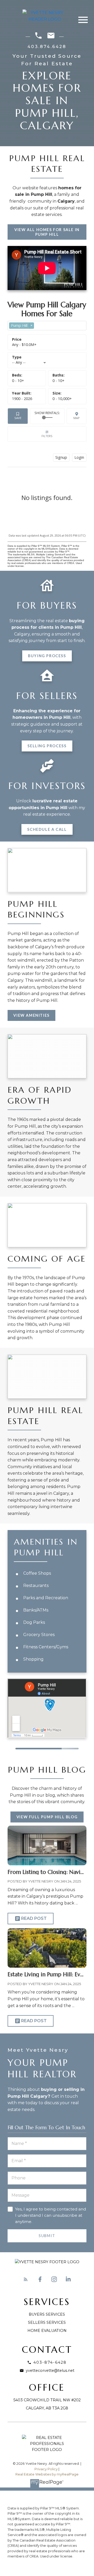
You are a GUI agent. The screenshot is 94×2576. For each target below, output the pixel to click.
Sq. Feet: (62, 399)
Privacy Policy (46, 2469)
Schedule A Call (47, 829)
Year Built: (22, 399)
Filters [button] (47, 434)
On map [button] (77, 416)
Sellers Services (47, 2322)
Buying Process (47, 656)
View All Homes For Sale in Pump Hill (47, 232)
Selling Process (47, 746)
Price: (24, 345)
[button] (47, 232)
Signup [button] (61, 457)
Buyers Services (47, 2314)
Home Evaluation (47, 2331)
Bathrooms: (58, 381)
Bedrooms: (18, 381)
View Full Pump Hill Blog (47, 1817)
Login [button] (79, 457)
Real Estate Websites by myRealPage (47, 2474)
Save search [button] (18, 416)
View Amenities (31, 1015)
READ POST (34, 1918)
